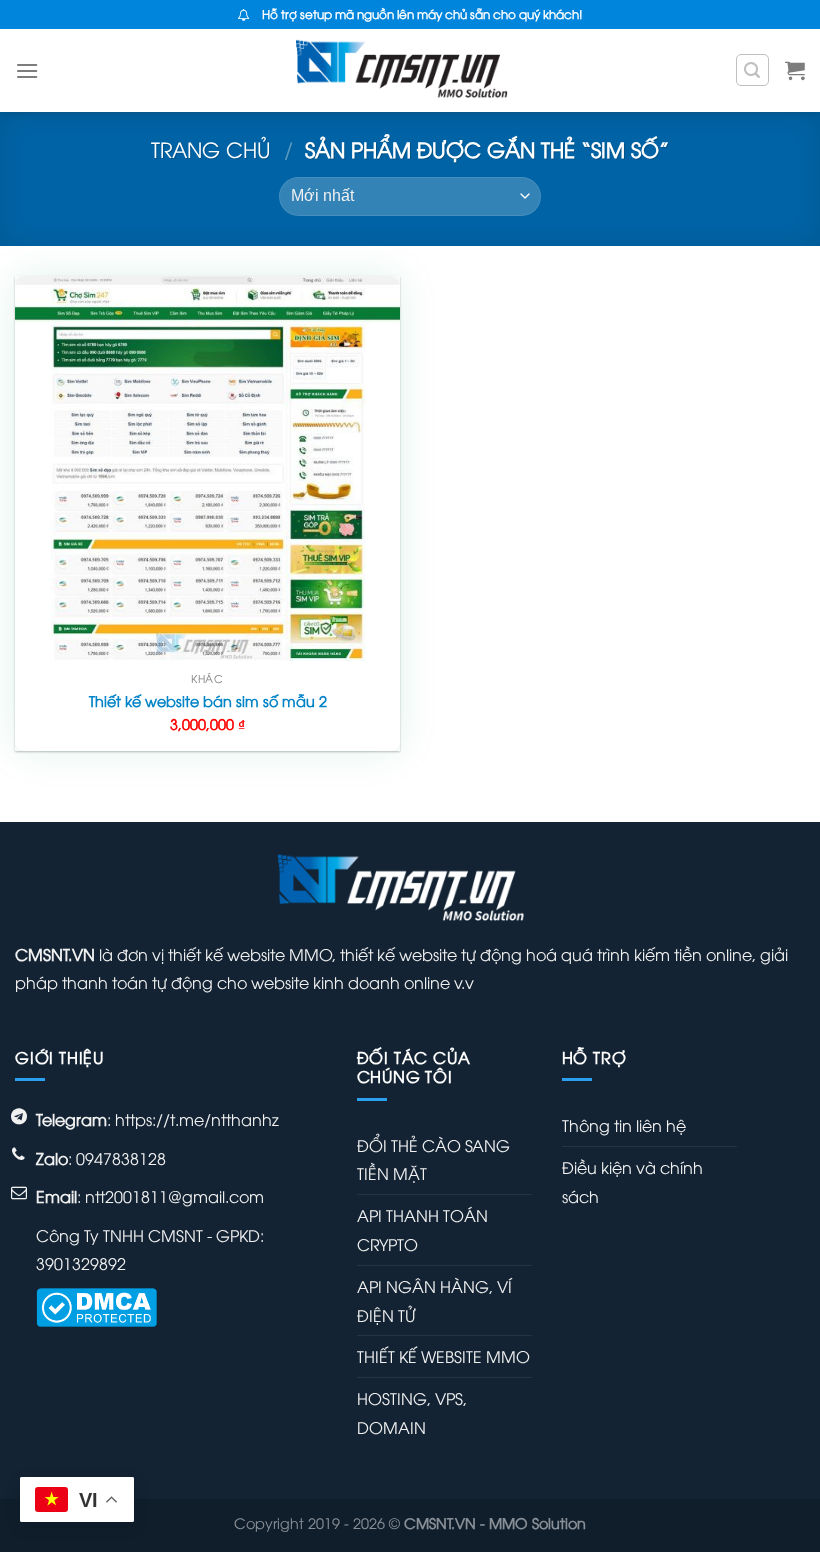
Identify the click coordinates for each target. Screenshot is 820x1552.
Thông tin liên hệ (624, 1125)
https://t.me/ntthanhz (197, 1119)
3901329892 (81, 1263)
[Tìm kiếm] (753, 70)
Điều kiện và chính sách (632, 1181)
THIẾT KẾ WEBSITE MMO (443, 1356)
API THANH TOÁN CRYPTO (422, 1229)
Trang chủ (211, 148)
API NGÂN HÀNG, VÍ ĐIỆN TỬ (434, 1300)
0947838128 (121, 1158)
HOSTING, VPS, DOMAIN (412, 1412)
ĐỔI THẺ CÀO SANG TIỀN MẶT (433, 1159)
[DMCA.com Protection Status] (96, 1305)
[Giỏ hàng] (795, 70)
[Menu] (27, 70)
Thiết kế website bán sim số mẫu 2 (208, 701)
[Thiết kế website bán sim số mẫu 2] (207, 468)
